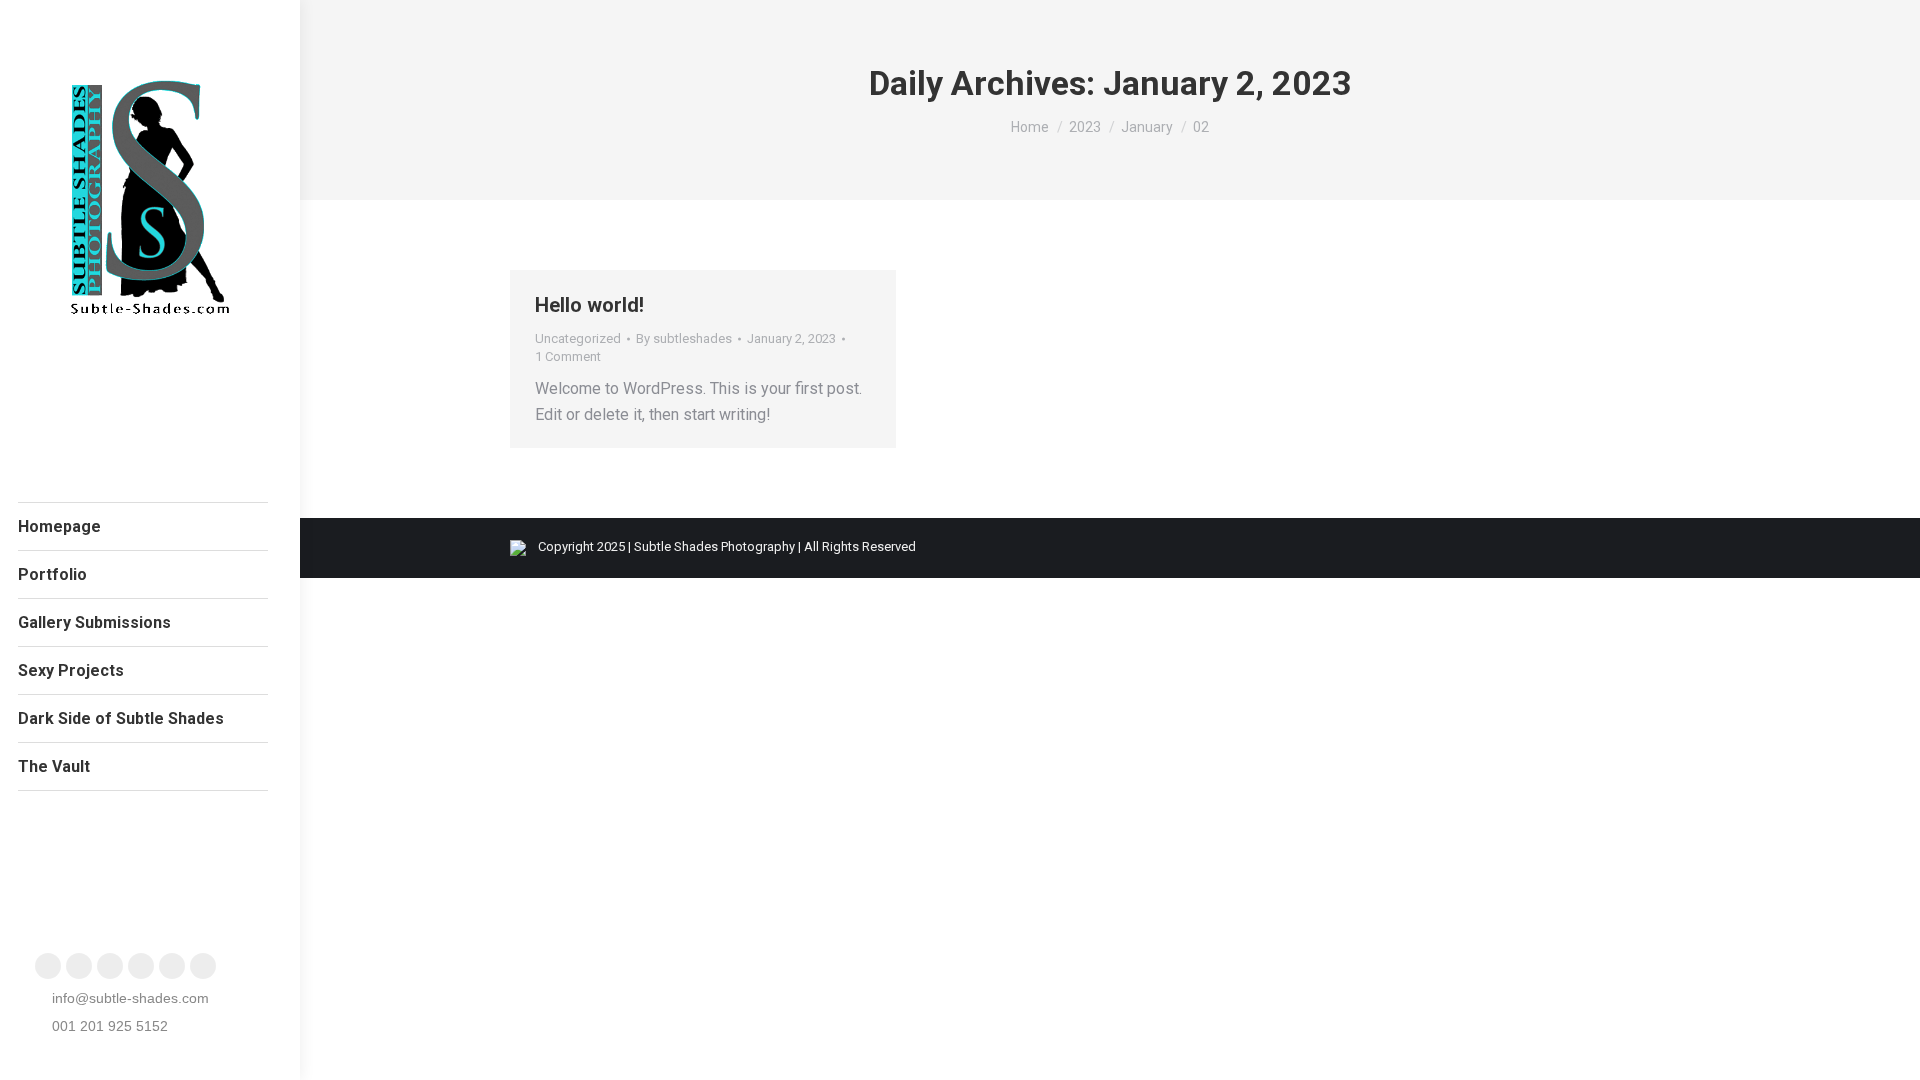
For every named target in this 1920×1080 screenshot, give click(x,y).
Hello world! (589, 305)
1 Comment (568, 356)
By (684, 338)
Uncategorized (578, 338)
